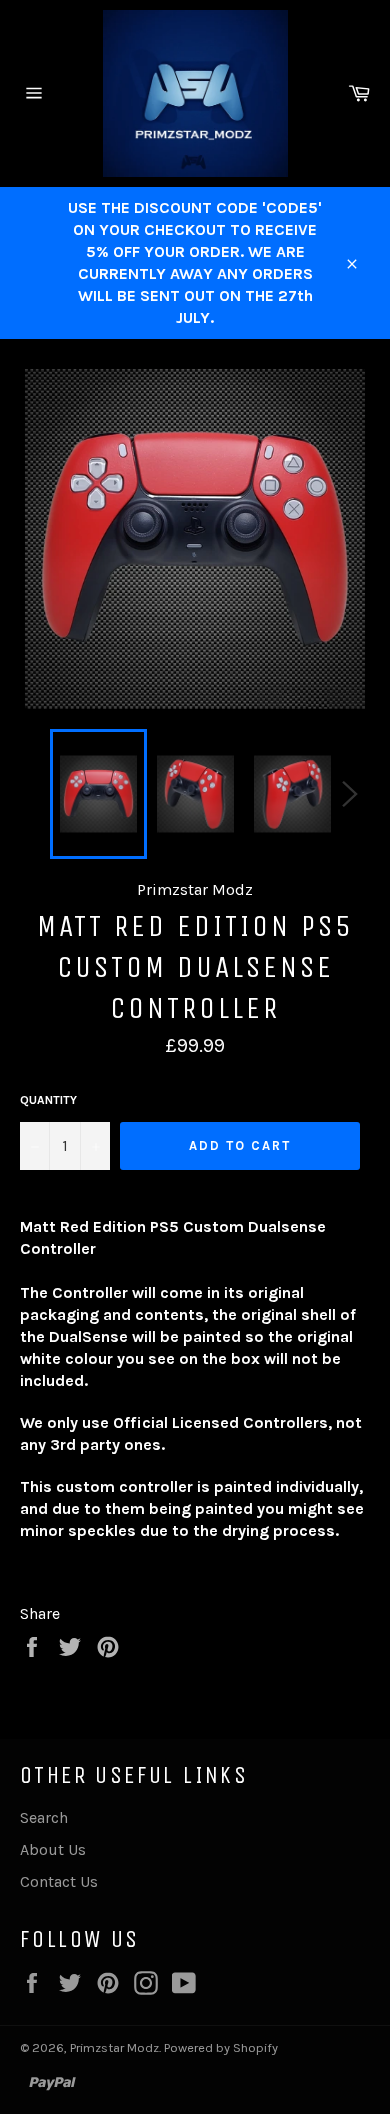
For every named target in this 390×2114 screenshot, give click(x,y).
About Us (53, 1849)
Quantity (48, 1100)
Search (44, 1817)
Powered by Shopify (221, 2047)
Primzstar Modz (114, 2047)
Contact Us (59, 1881)
